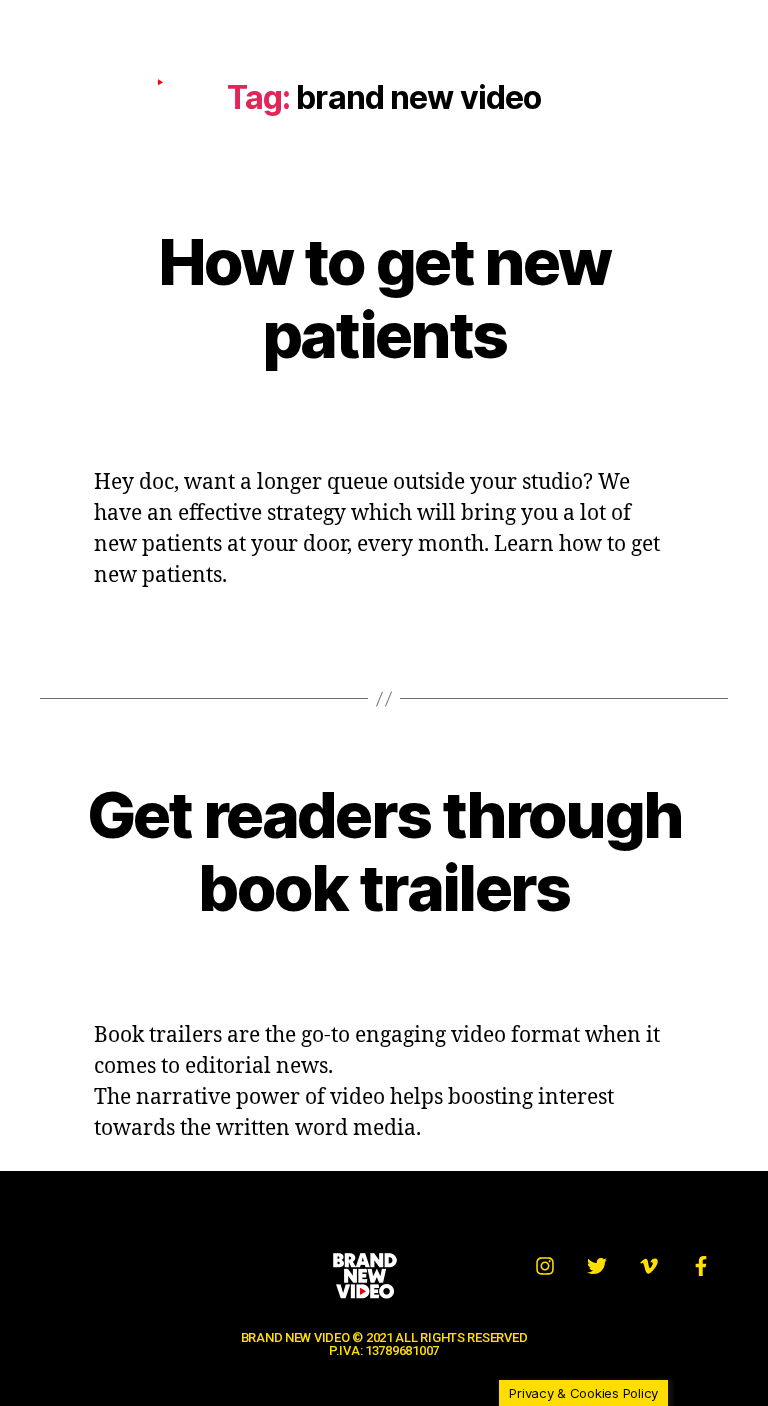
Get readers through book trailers (384, 851)
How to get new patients (384, 298)
